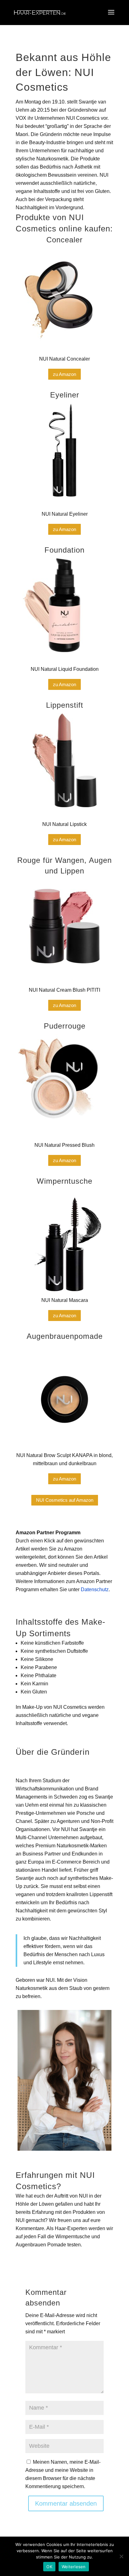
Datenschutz (95, 1589)
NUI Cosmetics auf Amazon (65, 1500)
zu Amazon (64, 374)
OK (49, 2567)
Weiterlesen (74, 2567)
